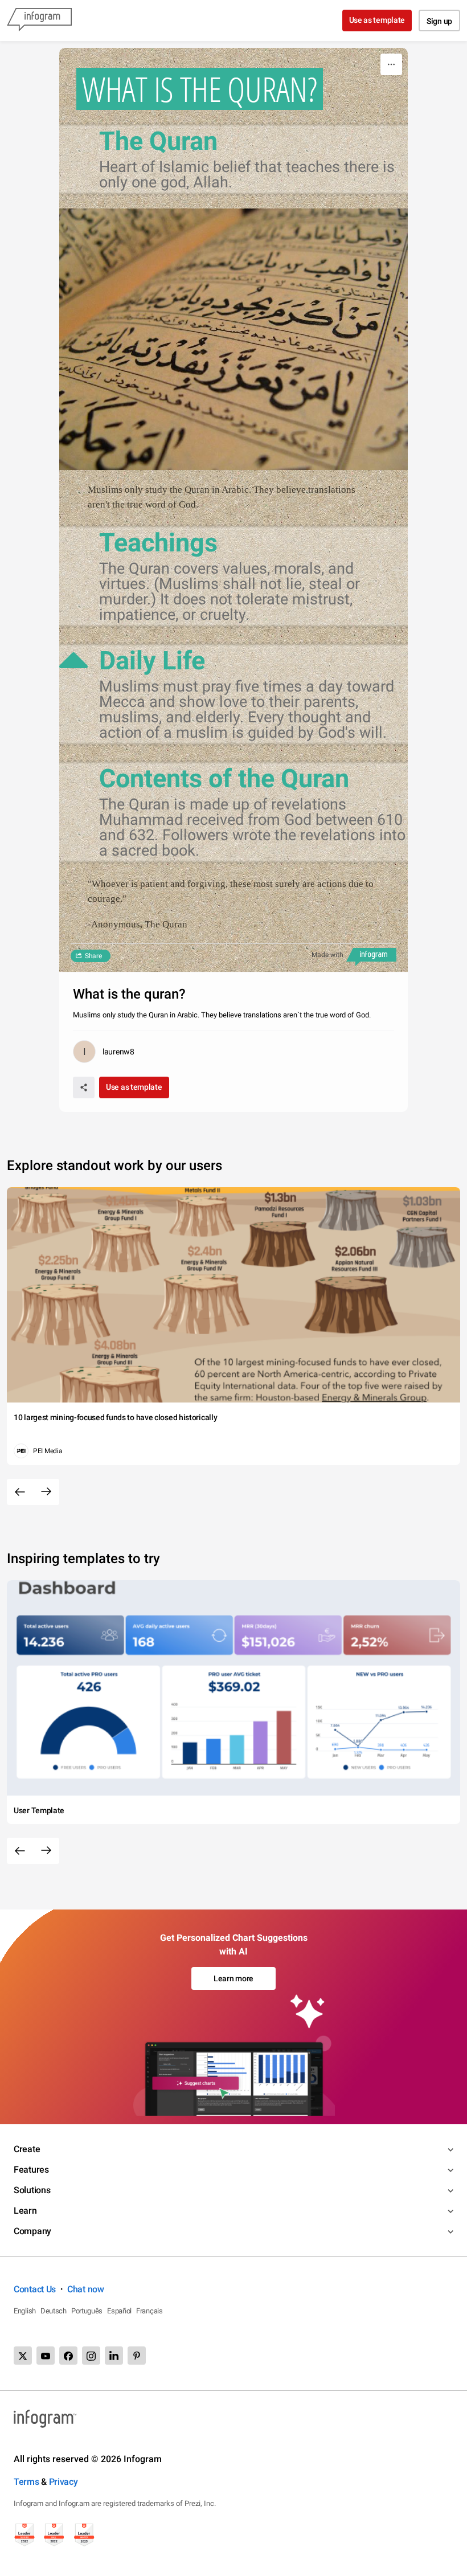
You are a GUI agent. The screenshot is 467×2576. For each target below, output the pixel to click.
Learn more (233, 1978)
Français (149, 2311)
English (25, 2311)
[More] (391, 64)
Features (31, 2170)
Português (87, 2311)
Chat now (86, 2289)
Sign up (439, 21)
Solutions (32, 2190)
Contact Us (35, 2289)
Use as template (377, 20)
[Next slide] (46, 1492)
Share (93, 956)
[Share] (84, 1087)
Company (32, 2231)
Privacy (64, 2482)
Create (27, 2149)
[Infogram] (39, 21)
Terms (26, 2482)
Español (119, 2311)
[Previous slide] (20, 1492)
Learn (25, 2211)
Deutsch (54, 2311)
